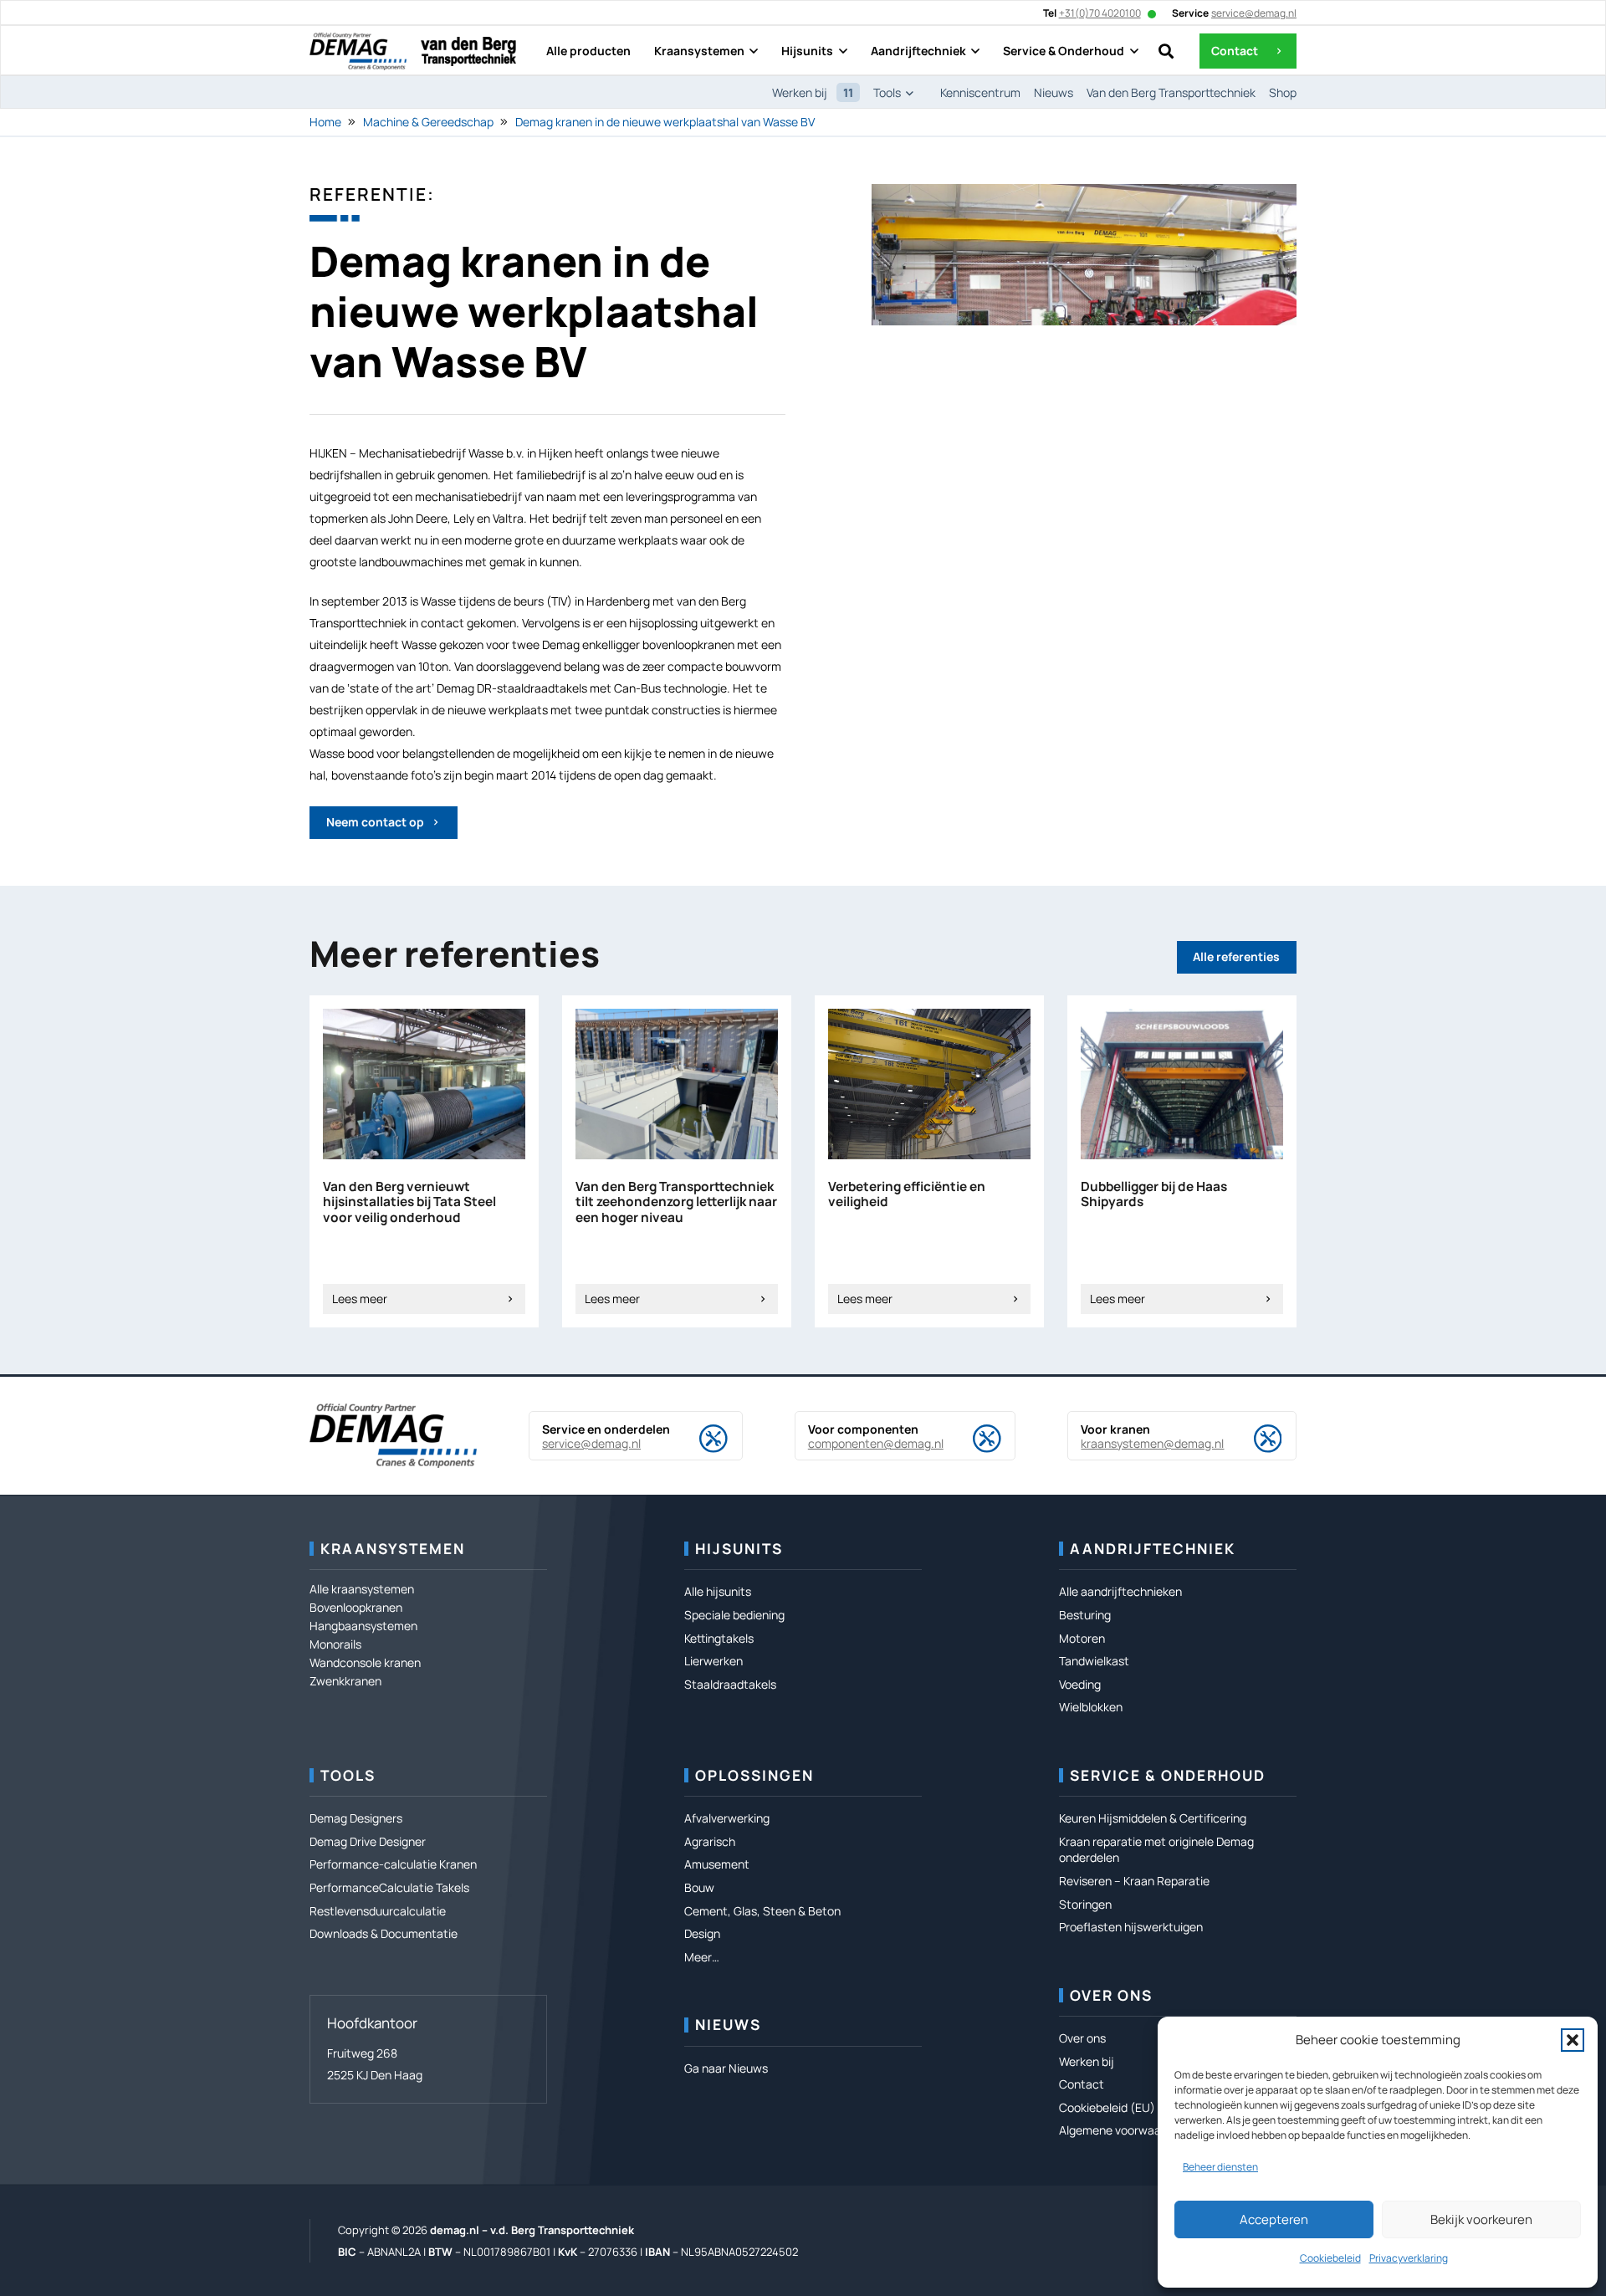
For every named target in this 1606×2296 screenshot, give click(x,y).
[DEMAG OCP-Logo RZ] (358, 51)
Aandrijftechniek (1153, 1549)
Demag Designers (356, 1818)
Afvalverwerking (727, 1818)
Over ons (1111, 1995)
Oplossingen (754, 1775)
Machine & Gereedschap (428, 122)
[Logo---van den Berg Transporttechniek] (468, 51)
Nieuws (728, 2025)
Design (702, 1933)
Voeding (1080, 1684)
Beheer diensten (1220, 2167)
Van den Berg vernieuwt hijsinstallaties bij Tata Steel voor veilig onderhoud (409, 1202)
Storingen (1085, 1904)
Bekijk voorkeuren (1481, 2219)
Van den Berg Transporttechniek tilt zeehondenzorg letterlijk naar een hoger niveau (676, 1202)
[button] (1573, 2040)
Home (325, 122)
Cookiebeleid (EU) (1107, 2107)
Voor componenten (863, 1429)
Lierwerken (713, 1661)
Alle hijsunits (718, 1591)
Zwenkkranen (345, 1681)
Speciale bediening (734, 1615)
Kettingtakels (719, 1638)
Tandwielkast (1094, 1661)
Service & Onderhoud (1168, 1775)
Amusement (717, 1864)
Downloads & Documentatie (384, 1933)
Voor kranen (1115, 1429)
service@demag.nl (591, 1443)
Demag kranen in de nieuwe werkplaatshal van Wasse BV (665, 122)
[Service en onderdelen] (700, 1439)
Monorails (335, 1644)
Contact (1082, 2084)
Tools (348, 1775)
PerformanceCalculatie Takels (389, 1887)
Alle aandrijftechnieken (1120, 1591)
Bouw (699, 1887)
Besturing (1085, 1615)
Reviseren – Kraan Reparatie (1134, 1881)
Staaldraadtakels (730, 1684)
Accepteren (1274, 2219)
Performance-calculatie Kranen (393, 1864)
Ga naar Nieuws (726, 2068)
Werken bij (1087, 2061)
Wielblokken (1091, 1707)
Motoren (1082, 1638)
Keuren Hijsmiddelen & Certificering (1153, 1818)
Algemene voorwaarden (1122, 2130)
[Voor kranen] (1253, 1439)
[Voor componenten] (973, 1439)
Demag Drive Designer (368, 1841)
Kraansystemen (393, 1549)
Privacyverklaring (1409, 2258)
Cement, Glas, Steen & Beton (762, 1911)
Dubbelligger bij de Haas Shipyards (1154, 1194)
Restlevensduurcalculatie (378, 1911)
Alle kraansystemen (362, 1589)
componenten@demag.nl (876, 1443)
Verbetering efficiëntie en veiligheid (907, 1194)
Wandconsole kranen (365, 1662)
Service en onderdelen (606, 1429)
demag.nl (455, 2230)
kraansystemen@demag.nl (1152, 1443)
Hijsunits (739, 1549)
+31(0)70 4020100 (1100, 13)
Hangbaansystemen (363, 1626)
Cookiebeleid (1330, 2258)
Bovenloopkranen (356, 1607)
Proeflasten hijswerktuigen (1131, 1927)
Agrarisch (710, 1841)
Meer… (702, 1957)
